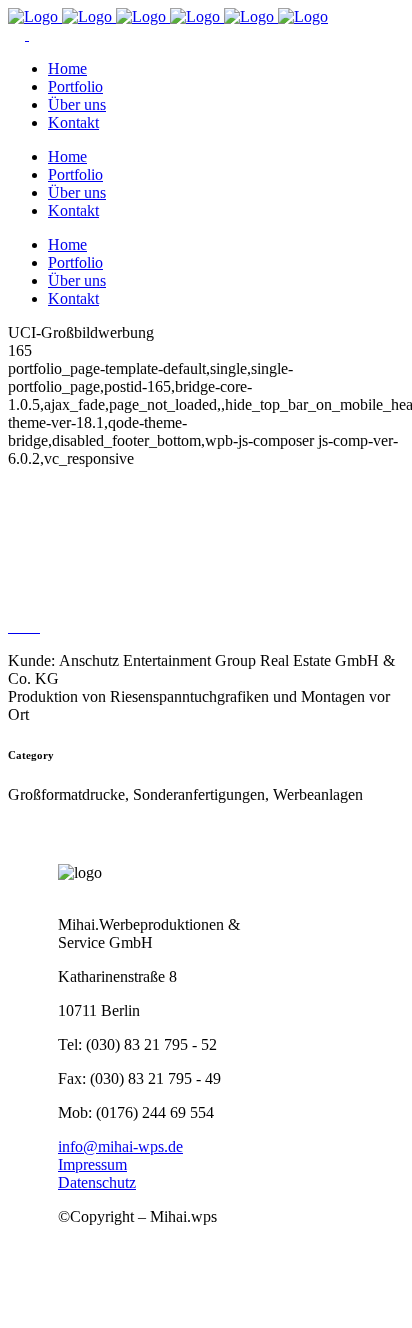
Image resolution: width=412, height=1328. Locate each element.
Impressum (92, 1164)
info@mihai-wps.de (120, 1146)
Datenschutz (97, 1182)
